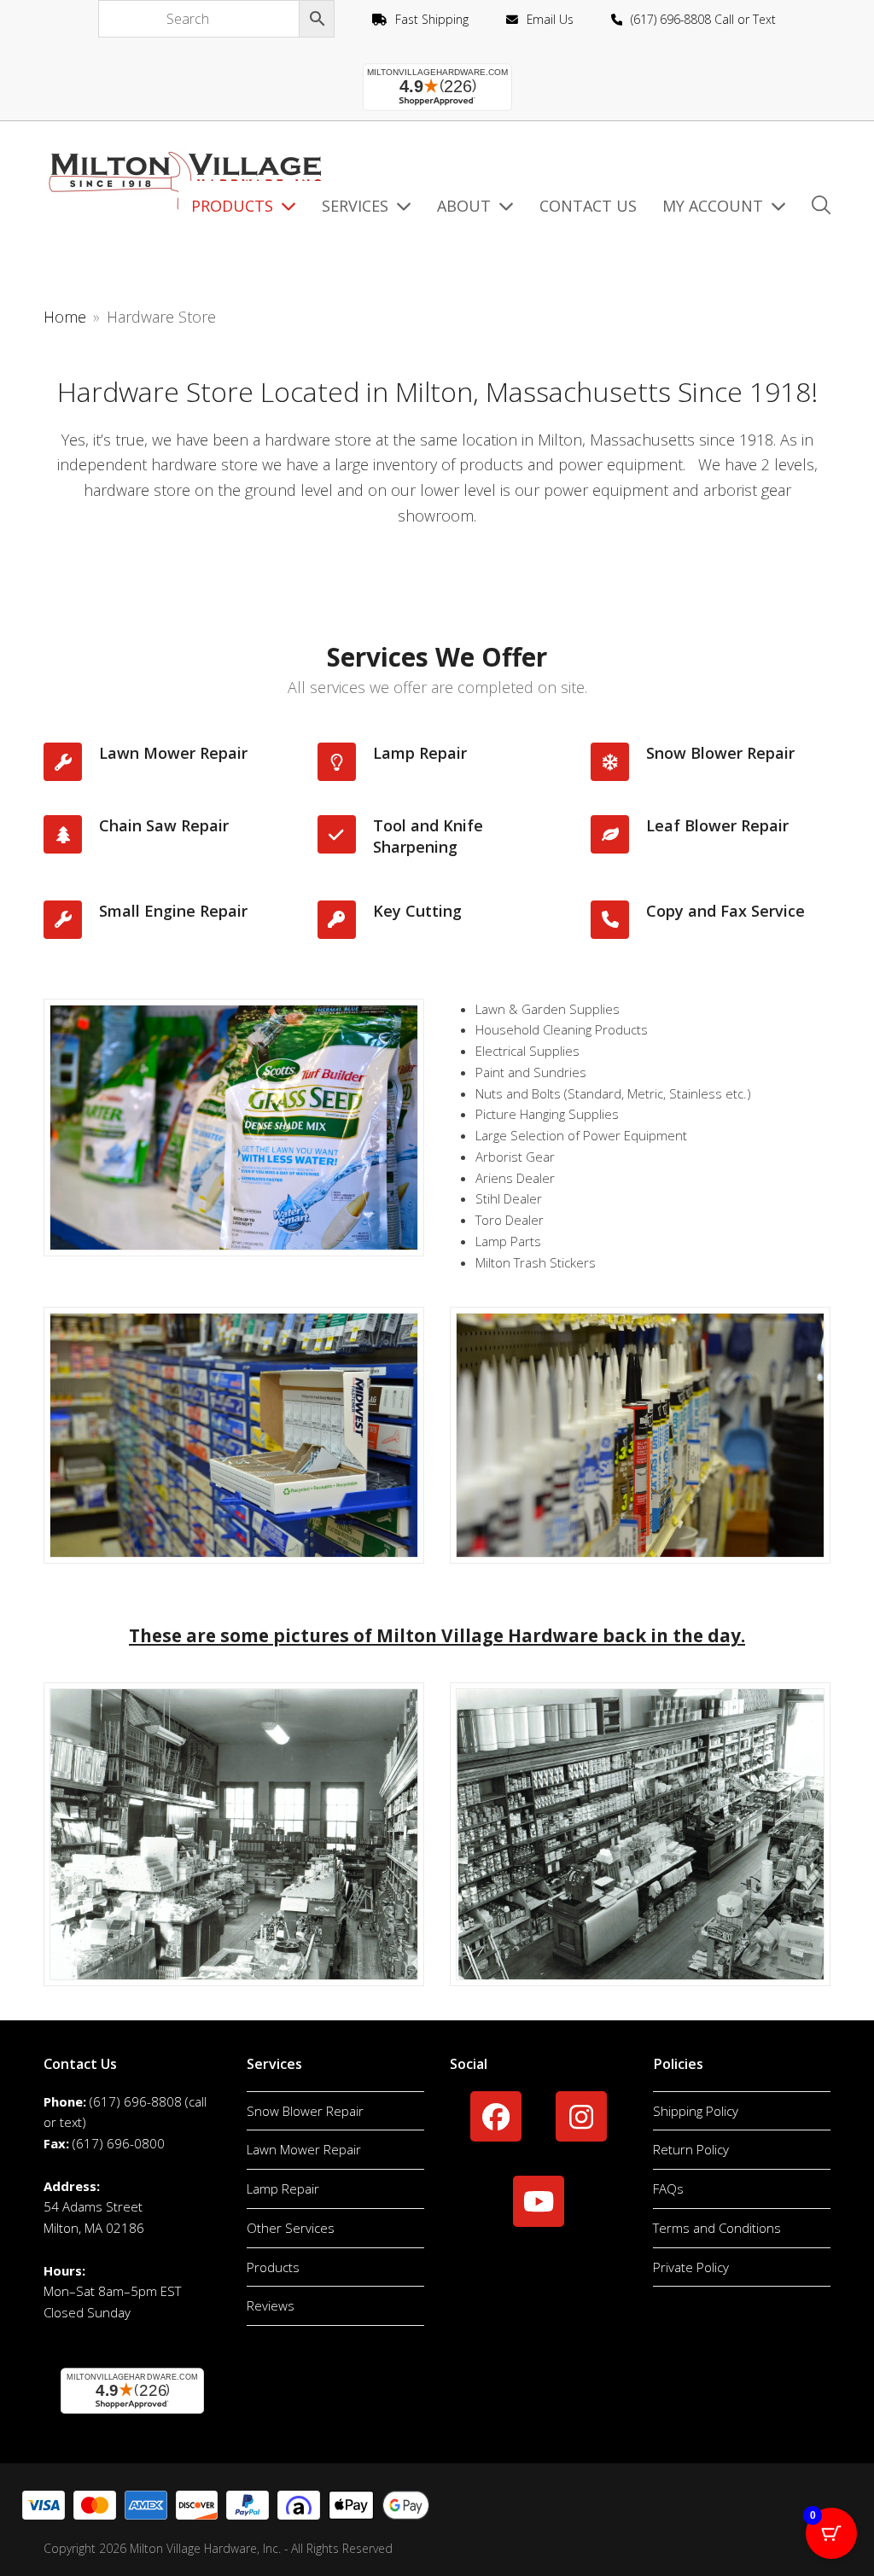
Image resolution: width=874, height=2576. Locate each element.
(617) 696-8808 (136, 2101)
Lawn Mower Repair (304, 2149)
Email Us (550, 19)
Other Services (291, 2228)
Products (273, 2267)
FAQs (668, 2188)
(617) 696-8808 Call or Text (703, 19)
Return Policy (691, 2149)
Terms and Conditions (717, 2228)
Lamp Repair (283, 2188)
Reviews (271, 2305)
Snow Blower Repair (305, 2111)
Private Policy (691, 2267)
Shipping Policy (696, 2111)
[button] (821, 207)
